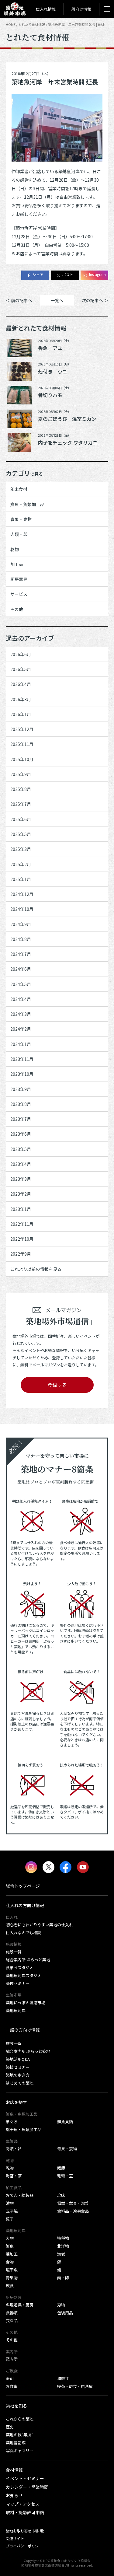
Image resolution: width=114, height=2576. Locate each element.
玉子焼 (12, 2211)
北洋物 (63, 2246)
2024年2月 (21, 1029)
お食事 (12, 2386)
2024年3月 (21, 1014)
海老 (61, 2254)
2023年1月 (21, 1209)
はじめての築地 (20, 2083)
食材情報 (14, 2470)
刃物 (61, 2305)
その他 (17, 609)
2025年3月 (21, 849)
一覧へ (57, 300)
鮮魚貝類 (65, 2122)
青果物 (12, 2278)
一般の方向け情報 (23, 2030)
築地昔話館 (16, 2443)
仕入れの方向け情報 (25, 1905)
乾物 (15, 549)
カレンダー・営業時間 (27, 2487)
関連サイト (15, 2539)
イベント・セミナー (25, 2478)
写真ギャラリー (20, 2450)
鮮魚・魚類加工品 (27, 504)
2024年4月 (21, 999)
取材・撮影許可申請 (25, 2512)
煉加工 (12, 2254)
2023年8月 (21, 1104)
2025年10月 (22, 759)
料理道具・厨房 (20, 2305)
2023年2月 (21, 1194)
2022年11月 (22, 1224)
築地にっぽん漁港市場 (26, 2003)
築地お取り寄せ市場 (22, 2531)
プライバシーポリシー (24, 2546)
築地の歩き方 (18, 2075)
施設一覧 (14, 1952)
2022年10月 (22, 1239)
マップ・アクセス (23, 2504)
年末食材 (19, 489)
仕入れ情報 (46, 9)
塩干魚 (12, 2270)
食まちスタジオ (20, 1968)
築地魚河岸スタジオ (24, 1975)
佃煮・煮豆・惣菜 (73, 2203)
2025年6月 (21, 819)
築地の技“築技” (19, 2435)
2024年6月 (21, 969)
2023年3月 (21, 1179)
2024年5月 (21, 984)
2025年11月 (22, 744)
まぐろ (12, 2122)
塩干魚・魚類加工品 (24, 2129)
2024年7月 (21, 954)
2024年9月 (21, 924)
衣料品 (12, 2321)
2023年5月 (21, 1149)
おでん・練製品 (20, 2195)
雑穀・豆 (65, 2176)
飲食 (10, 2286)
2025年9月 (21, 774)
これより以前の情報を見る (36, 1269)
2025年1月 (21, 879)
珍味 (61, 2195)
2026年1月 (21, 714)
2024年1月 (21, 1044)
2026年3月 (21, 699)
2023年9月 (21, 1089)
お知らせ (14, 2495)
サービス (19, 594)
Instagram (97, 274)
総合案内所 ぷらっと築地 (28, 1960)
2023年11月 (22, 1059)
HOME (11, 24)
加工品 (17, 564)
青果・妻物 (21, 519)
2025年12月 (22, 729)
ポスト (68, 274)
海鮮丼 (63, 2378)
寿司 (10, 2378)
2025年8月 (21, 789)
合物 (10, 2262)
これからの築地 (20, 2419)
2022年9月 (21, 1254)
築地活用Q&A (18, 2059)
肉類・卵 (19, 534)
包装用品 (65, 2313)
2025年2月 (21, 864)
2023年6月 (21, 1134)
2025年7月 (21, 804)
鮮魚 (10, 2246)
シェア (38, 274)
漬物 (10, 2203)
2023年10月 (22, 1074)
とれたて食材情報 (32, 24)
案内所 (12, 2359)
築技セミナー (18, 1983)
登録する (57, 1385)
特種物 (63, 2238)
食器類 (12, 2313)
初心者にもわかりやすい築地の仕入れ (39, 1925)
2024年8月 (21, 939)
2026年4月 (21, 684)
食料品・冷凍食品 (73, 2211)
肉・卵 (63, 2278)
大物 (10, 2238)
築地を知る (16, 2406)
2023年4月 (21, 1164)
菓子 (10, 2219)
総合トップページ (23, 1886)
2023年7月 (21, 1119)
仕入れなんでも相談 (23, 1933)
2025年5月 (21, 834)
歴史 (10, 2427)
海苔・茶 (14, 2176)
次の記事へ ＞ (95, 300)
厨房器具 (19, 579)
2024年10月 (22, 909)
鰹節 (61, 2168)
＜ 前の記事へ (19, 300)
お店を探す (16, 2102)
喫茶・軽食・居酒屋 (75, 2386)
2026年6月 (21, 654)
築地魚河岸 (16, 2010)
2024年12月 (22, 894)
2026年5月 (21, 669)
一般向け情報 (79, 9)
